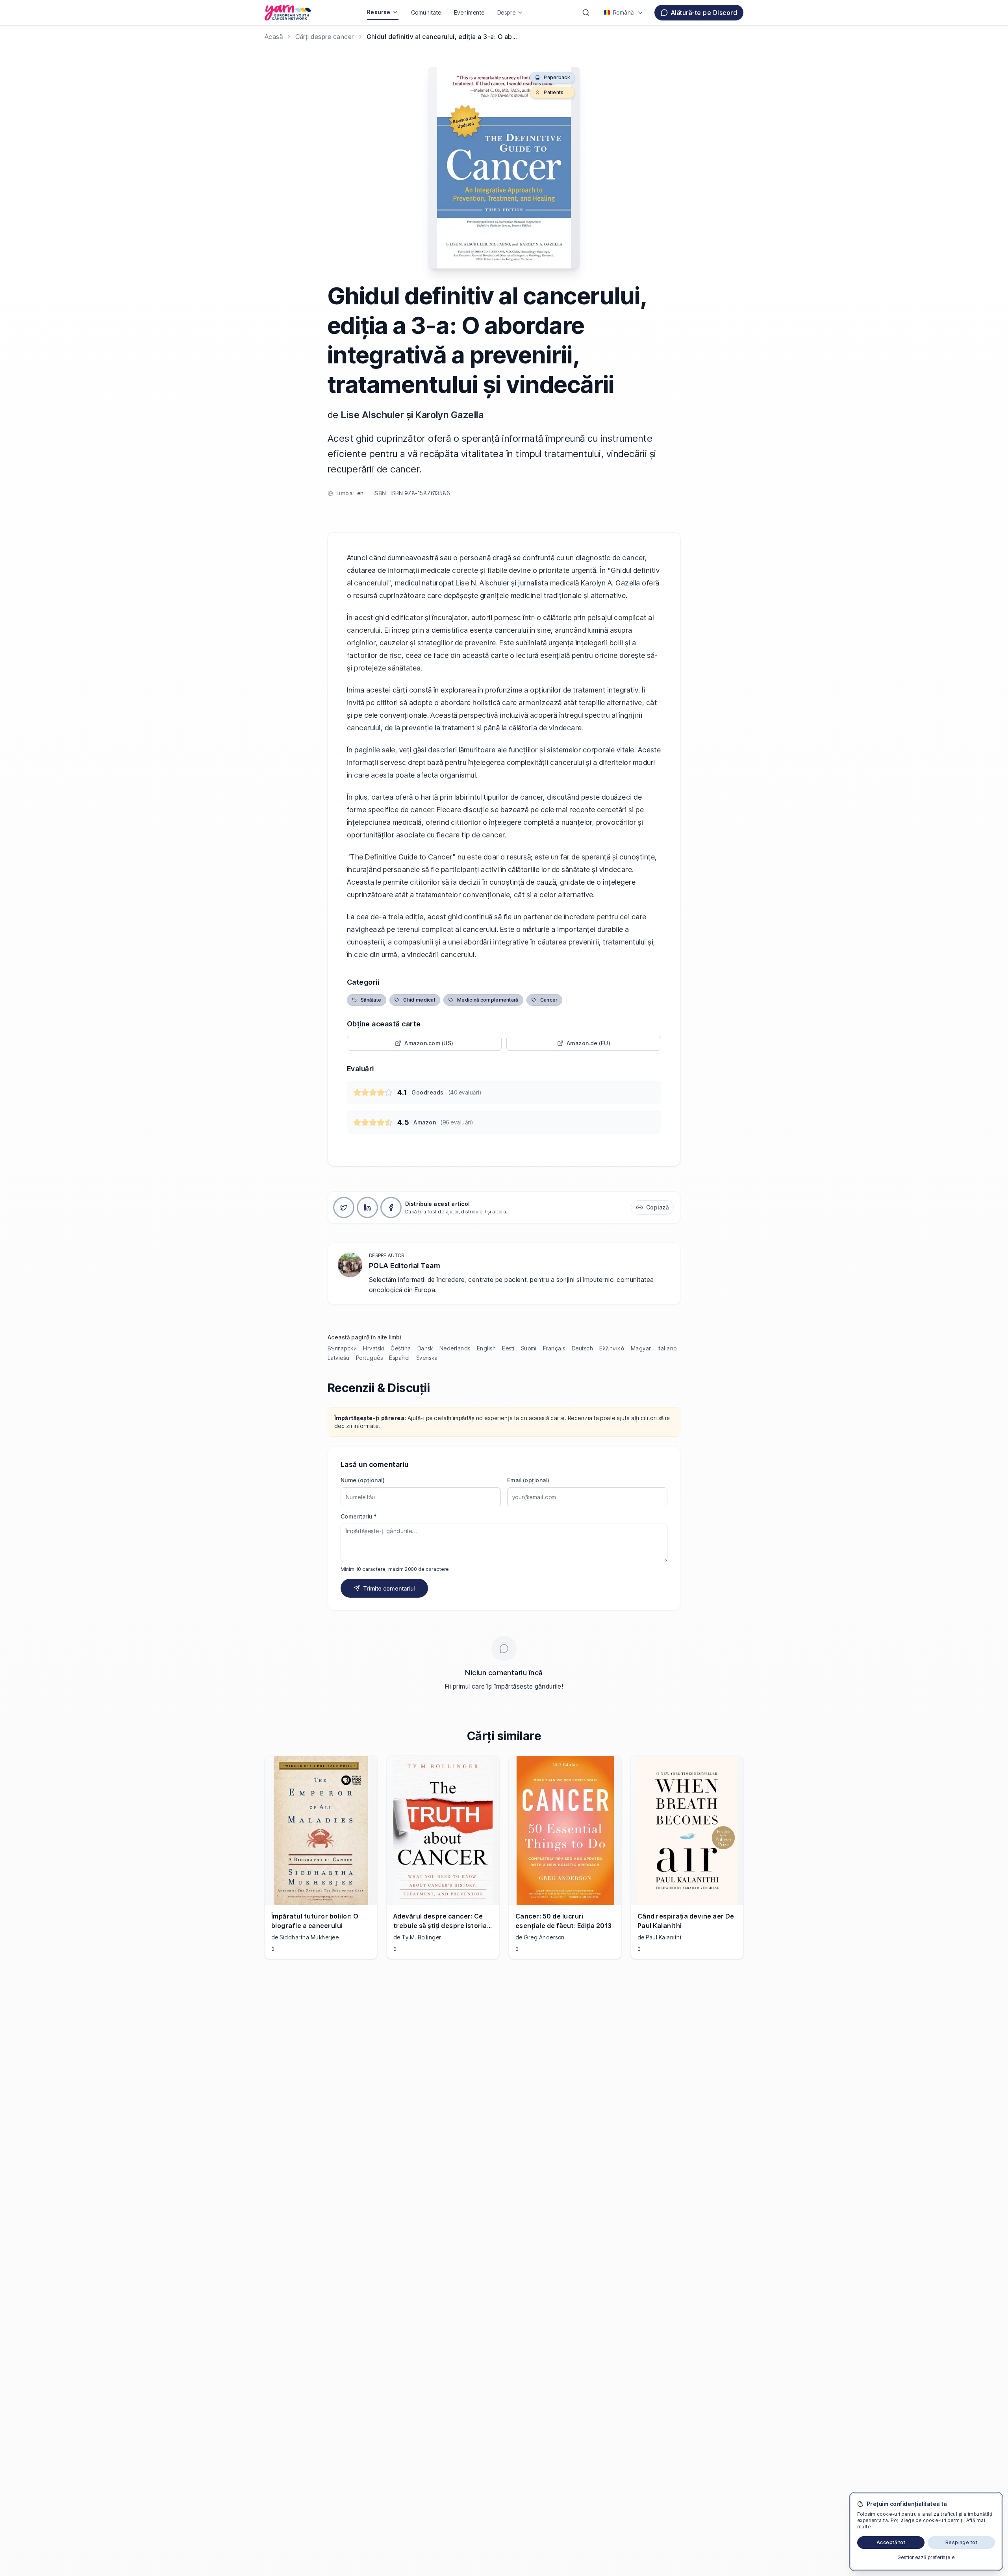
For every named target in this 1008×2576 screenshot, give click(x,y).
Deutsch (582, 1348)
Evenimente (469, 12)
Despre (507, 12)
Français (554, 1348)
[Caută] (586, 13)
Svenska (427, 1358)
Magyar (641, 1348)
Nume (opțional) (363, 1480)
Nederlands (455, 1348)
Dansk (425, 1348)
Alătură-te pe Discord (704, 13)
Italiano (667, 1348)
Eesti (508, 1348)
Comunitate (426, 12)
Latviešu (339, 1358)
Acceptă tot (891, 2542)
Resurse (379, 12)
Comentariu (359, 1516)
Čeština (401, 1348)
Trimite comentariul (389, 1588)
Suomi (529, 1348)
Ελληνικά (612, 1348)
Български (342, 1348)
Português (369, 1358)
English (486, 1348)
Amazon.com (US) (429, 1043)
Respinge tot (962, 2542)
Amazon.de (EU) (589, 1043)
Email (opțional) (528, 1480)
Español (399, 1358)
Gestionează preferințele (926, 2557)
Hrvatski (374, 1348)
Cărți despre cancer (324, 37)
